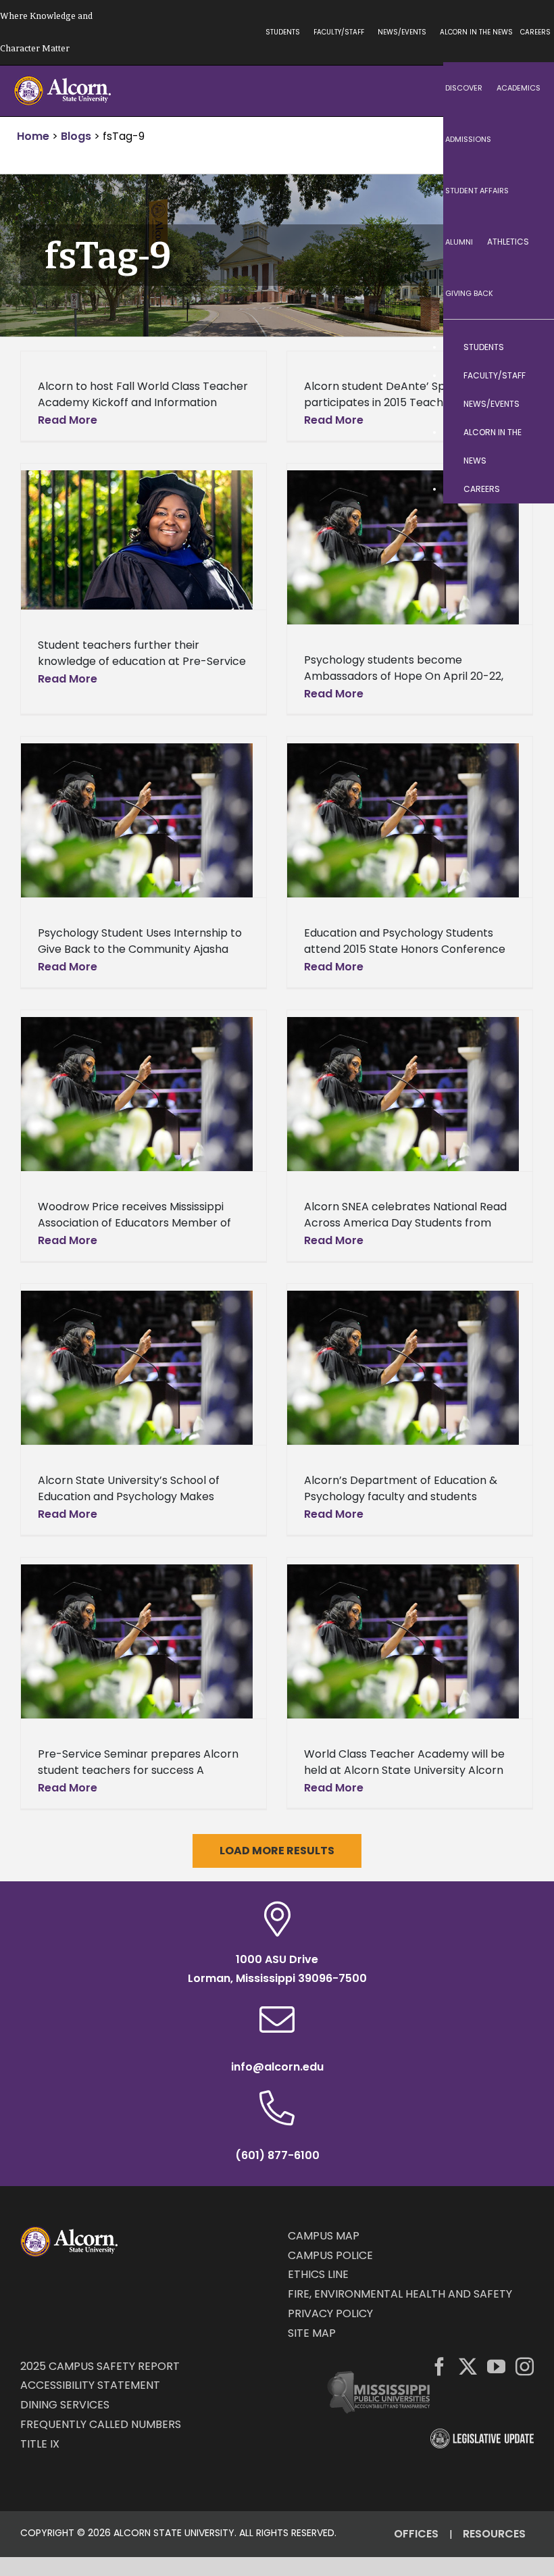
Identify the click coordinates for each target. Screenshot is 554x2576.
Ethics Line (318, 2274)
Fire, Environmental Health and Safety (400, 2294)
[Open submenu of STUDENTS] (530, 347)
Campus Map (324, 2236)
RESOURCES (494, 2534)
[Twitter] (468, 2366)
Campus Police (330, 2255)
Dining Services (65, 2405)
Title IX (40, 2444)
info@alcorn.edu (277, 2067)
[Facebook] (439, 2366)
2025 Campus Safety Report (100, 2366)
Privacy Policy (330, 2313)
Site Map (312, 2333)
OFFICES (416, 2534)
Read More (68, 420)
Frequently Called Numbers (101, 2424)
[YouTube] (496, 2366)
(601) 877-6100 (277, 2155)
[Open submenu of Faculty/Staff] (530, 376)
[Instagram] (525, 2366)
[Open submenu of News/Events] (530, 404)
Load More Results (277, 1851)
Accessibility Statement (90, 2385)
